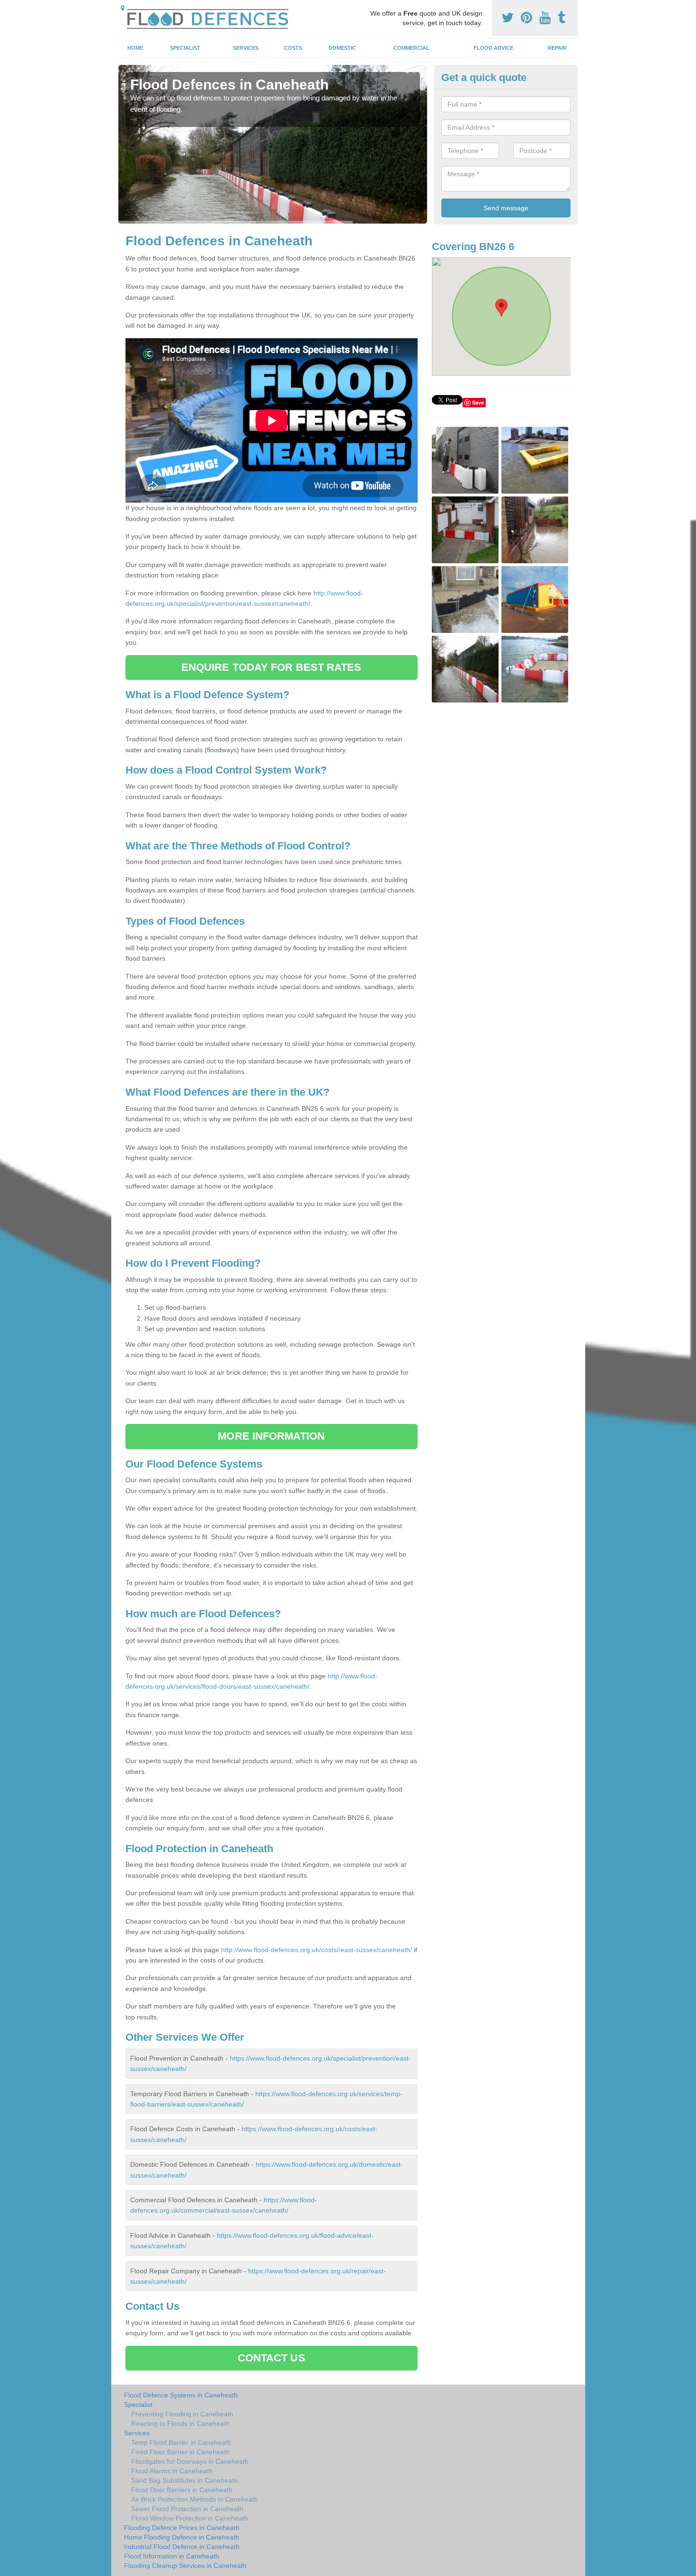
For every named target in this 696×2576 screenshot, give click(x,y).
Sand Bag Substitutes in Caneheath (184, 2480)
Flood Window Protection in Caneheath (190, 2518)
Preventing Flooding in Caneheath (182, 2414)
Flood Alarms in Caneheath (172, 2471)
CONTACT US (272, 2358)
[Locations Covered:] (123, 8)
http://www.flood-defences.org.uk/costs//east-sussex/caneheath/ (317, 1950)
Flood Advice (493, 48)
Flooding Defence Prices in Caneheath (182, 2528)
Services (246, 48)
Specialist (185, 48)
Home (135, 48)
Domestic (342, 48)
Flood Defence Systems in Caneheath (181, 2395)
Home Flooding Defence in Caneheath (182, 2537)
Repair (557, 48)
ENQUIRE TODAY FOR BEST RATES (272, 667)
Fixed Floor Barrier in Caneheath (180, 2452)
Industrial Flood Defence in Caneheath (182, 2547)
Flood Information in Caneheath (172, 2556)
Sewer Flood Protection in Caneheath (187, 2509)
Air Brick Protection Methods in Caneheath (195, 2499)
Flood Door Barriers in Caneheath (182, 2490)
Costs (293, 48)
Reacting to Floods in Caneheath (180, 2423)
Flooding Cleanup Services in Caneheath (185, 2566)
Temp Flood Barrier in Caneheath (181, 2442)
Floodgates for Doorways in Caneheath (190, 2461)
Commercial (411, 48)
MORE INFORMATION (271, 1436)
